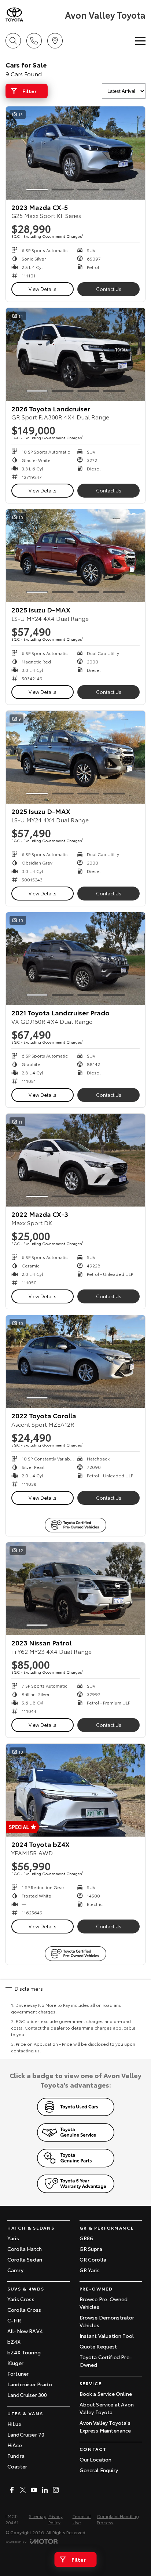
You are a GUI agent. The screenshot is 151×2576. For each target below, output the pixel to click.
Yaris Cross (21, 2299)
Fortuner (18, 2373)
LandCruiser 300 (27, 2395)
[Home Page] (34, 14)
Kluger (15, 2363)
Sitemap (38, 2516)
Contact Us (109, 289)
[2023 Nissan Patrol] (75, 1589)
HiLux (14, 2424)
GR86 (86, 2238)
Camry (15, 2270)
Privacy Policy (56, 2519)
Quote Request (98, 2346)
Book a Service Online (106, 2394)
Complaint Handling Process (118, 2519)
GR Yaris (90, 2270)
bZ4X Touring (24, 2352)
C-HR (14, 2320)
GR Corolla (93, 2259)
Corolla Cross (24, 2310)
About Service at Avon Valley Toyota (107, 2408)
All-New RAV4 (25, 2331)
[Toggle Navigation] (140, 41)
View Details (43, 289)
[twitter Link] (23, 2490)
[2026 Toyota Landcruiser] (75, 354)
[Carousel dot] (37, 190)
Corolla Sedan (25, 2259)
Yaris (13, 2238)
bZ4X (14, 2342)
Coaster (17, 2466)
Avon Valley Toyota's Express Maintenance (105, 2426)
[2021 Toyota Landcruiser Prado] (75, 959)
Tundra (16, 2456)
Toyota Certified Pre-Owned (106, 2361)
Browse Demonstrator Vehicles (107, 2321)
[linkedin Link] (45, 2490)
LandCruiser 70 (26, 2434)
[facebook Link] (12, 2490)
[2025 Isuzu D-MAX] (75, 556)
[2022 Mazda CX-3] (75, 1160)
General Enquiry (99, 2470)
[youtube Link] (34, 2490)
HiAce (15, 2445)
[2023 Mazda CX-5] (75, 153)
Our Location (96, 2459)
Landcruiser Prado (30, 2384)
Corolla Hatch (25, 2249)
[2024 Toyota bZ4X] (75, 1790)
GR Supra (91, 2249)
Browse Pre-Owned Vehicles (104, 2303)
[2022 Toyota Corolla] (75, 1362)
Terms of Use (82, 2519)
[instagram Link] (56, 2490)
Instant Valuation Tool (107, 2336)
